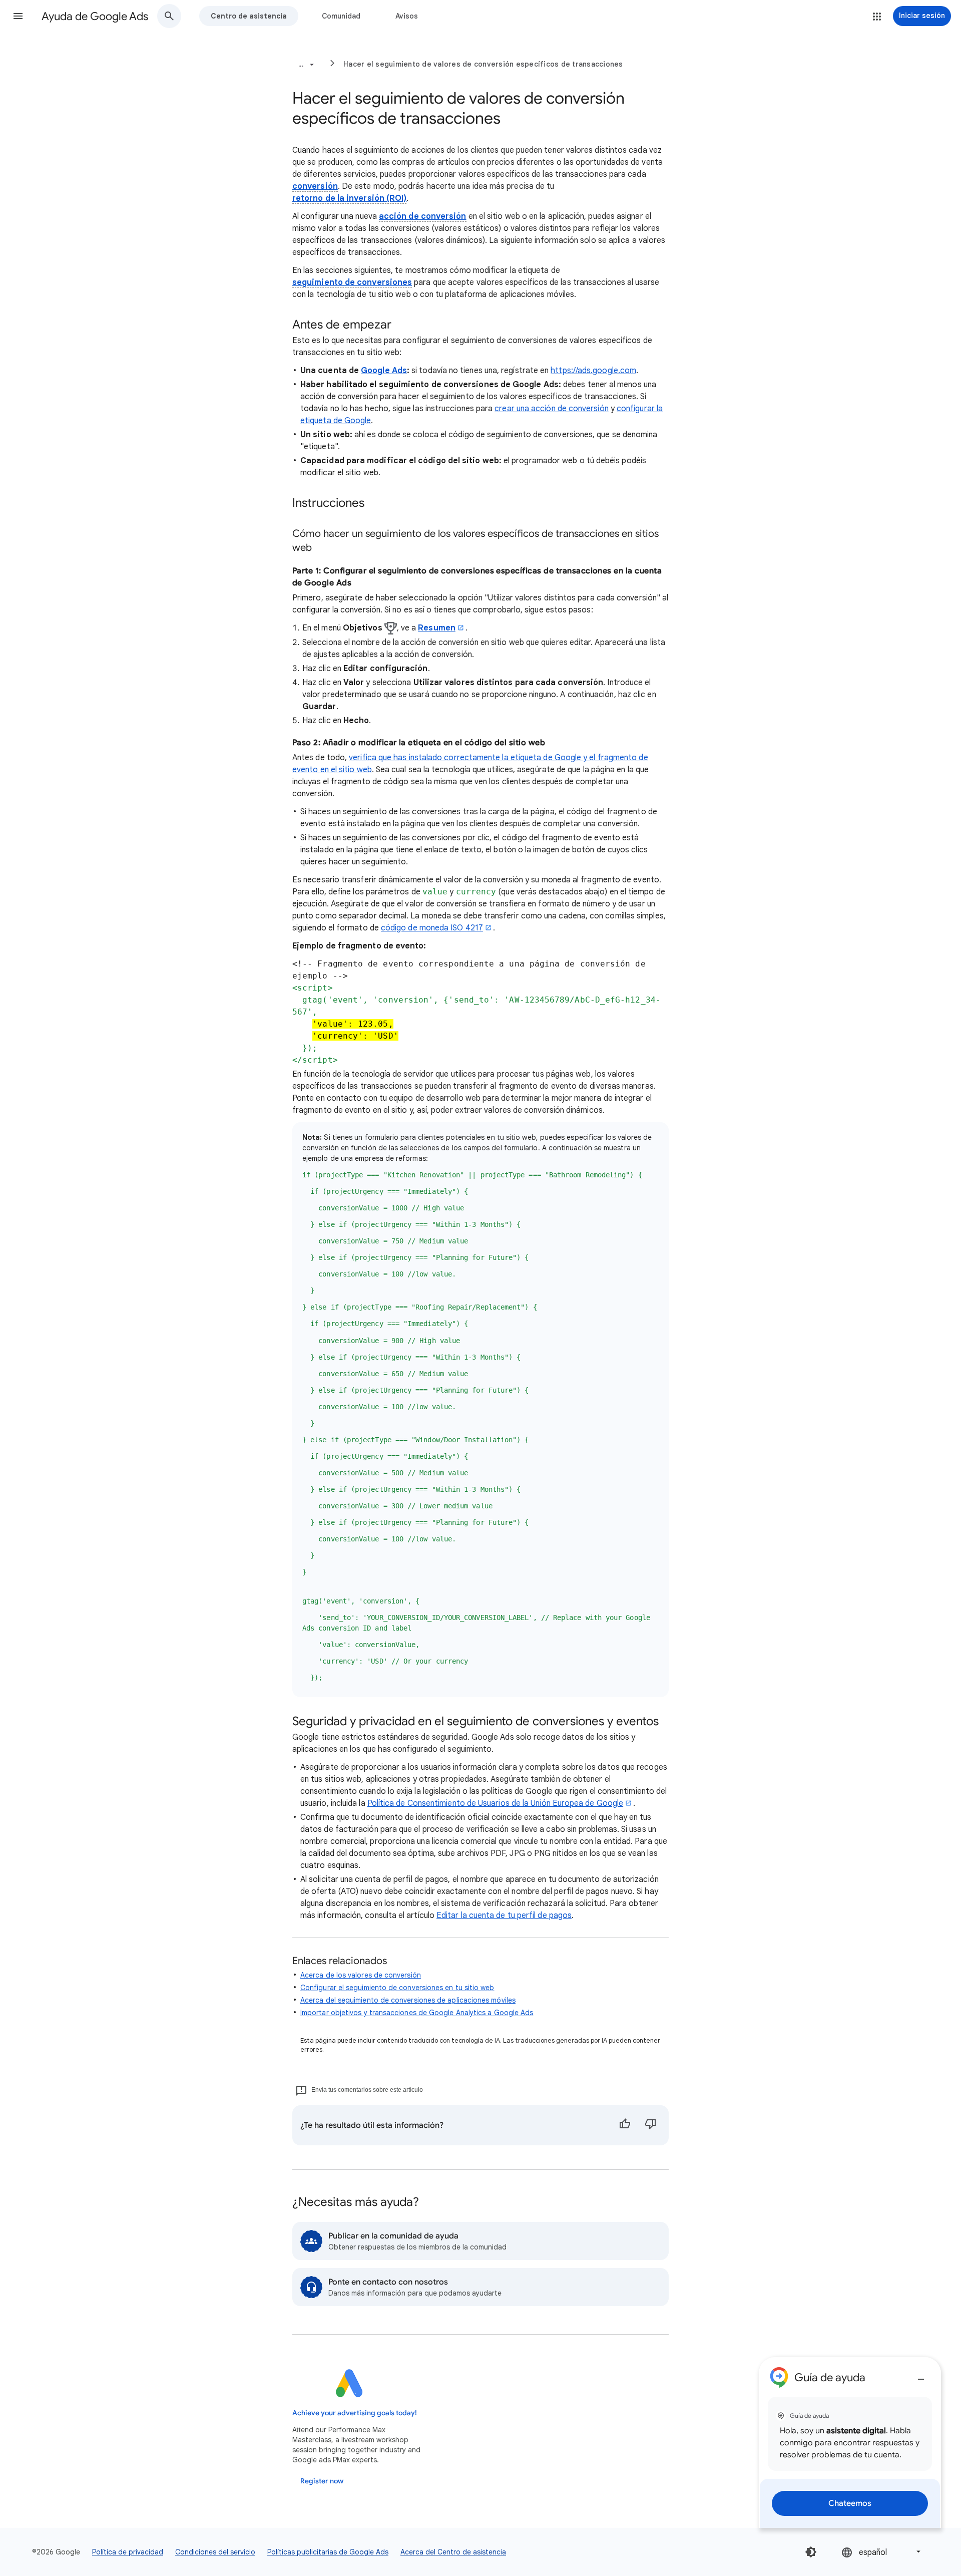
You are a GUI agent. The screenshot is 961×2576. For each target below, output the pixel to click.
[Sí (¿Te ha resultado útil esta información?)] (625, 2125)
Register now (322, 2481)
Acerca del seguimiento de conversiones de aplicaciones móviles (408, 2000)
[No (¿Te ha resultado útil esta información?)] (651, 2125)
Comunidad (341, 16)
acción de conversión (423, 216)
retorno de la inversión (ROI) (349, 198)
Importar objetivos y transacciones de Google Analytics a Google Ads (417, 2013)
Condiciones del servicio (215, 2552)
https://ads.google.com (593, 371)
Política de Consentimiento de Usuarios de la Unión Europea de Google (495, 1803)
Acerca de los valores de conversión (361, 1975)
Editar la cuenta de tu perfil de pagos (504, 1915)
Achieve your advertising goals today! (355, 2413)
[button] (18, 16)
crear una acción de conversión (551, 409)
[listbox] (882, 2552)
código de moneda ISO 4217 (432, 928)
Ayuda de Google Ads (95, 16)
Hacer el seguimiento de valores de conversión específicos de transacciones (483, 64)
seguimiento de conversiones (352, 282)
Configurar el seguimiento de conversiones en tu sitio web (397, 1988)
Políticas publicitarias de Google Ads (328, 2552)
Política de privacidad (128, 2552)
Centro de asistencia (249, 16)
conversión (315, 186)
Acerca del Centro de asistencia (453, 2552)
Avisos (407, 16)
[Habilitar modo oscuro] (811, 2552)
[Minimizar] (921, 2375)
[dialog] (850, 2443)
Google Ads (384, 371)
